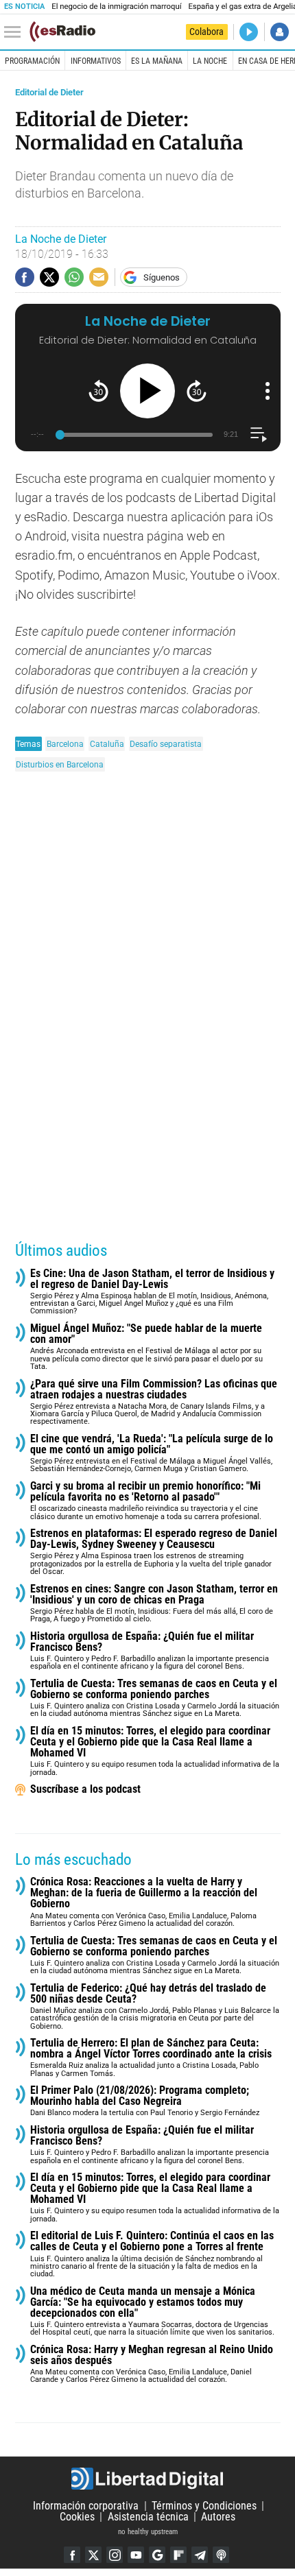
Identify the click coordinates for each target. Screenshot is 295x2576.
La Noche (210, 61)
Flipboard (178, 2555)
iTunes (221, 2555)
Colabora (206, 32)
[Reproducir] (147, 391)
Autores (218, 2517)
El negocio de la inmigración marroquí (116, 7)
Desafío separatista (166, 744)
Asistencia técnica (148, 2517)
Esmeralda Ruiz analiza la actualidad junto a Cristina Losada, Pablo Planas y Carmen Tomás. (151, 2058)
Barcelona (65, 744)
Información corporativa (86, 2506)
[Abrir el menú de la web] (16, 32)
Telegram (200, 2555)
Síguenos (162, 277)
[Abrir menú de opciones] (268, 391)
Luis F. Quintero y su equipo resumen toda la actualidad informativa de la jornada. (155, 1751)
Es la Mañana (157, 61)
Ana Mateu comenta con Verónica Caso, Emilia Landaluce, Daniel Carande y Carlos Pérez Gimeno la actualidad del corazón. (152, 2364)
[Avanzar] (197, 391)
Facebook (72, 2555)
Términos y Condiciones (204, 2506)
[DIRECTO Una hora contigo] (249, 32)
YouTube (136, 2555)
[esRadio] (62, 32)
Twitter (93, 2555)
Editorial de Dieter (49, 92)
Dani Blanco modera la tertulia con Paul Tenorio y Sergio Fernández (145, 2101)
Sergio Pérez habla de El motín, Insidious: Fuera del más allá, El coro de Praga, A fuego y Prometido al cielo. (154, 1604)
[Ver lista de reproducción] (258, 434)
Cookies (77, 2517)
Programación (32, 61)
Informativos (96, 61)
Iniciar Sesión (280, 32)
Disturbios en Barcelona (60, 764)
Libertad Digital (147, 2479)
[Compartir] (25, 277)
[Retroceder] (98, 391)
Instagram (115, 2555)
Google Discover (157, 2555)
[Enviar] (74, 277)
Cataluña (107, 744)
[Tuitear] (49, 277)
